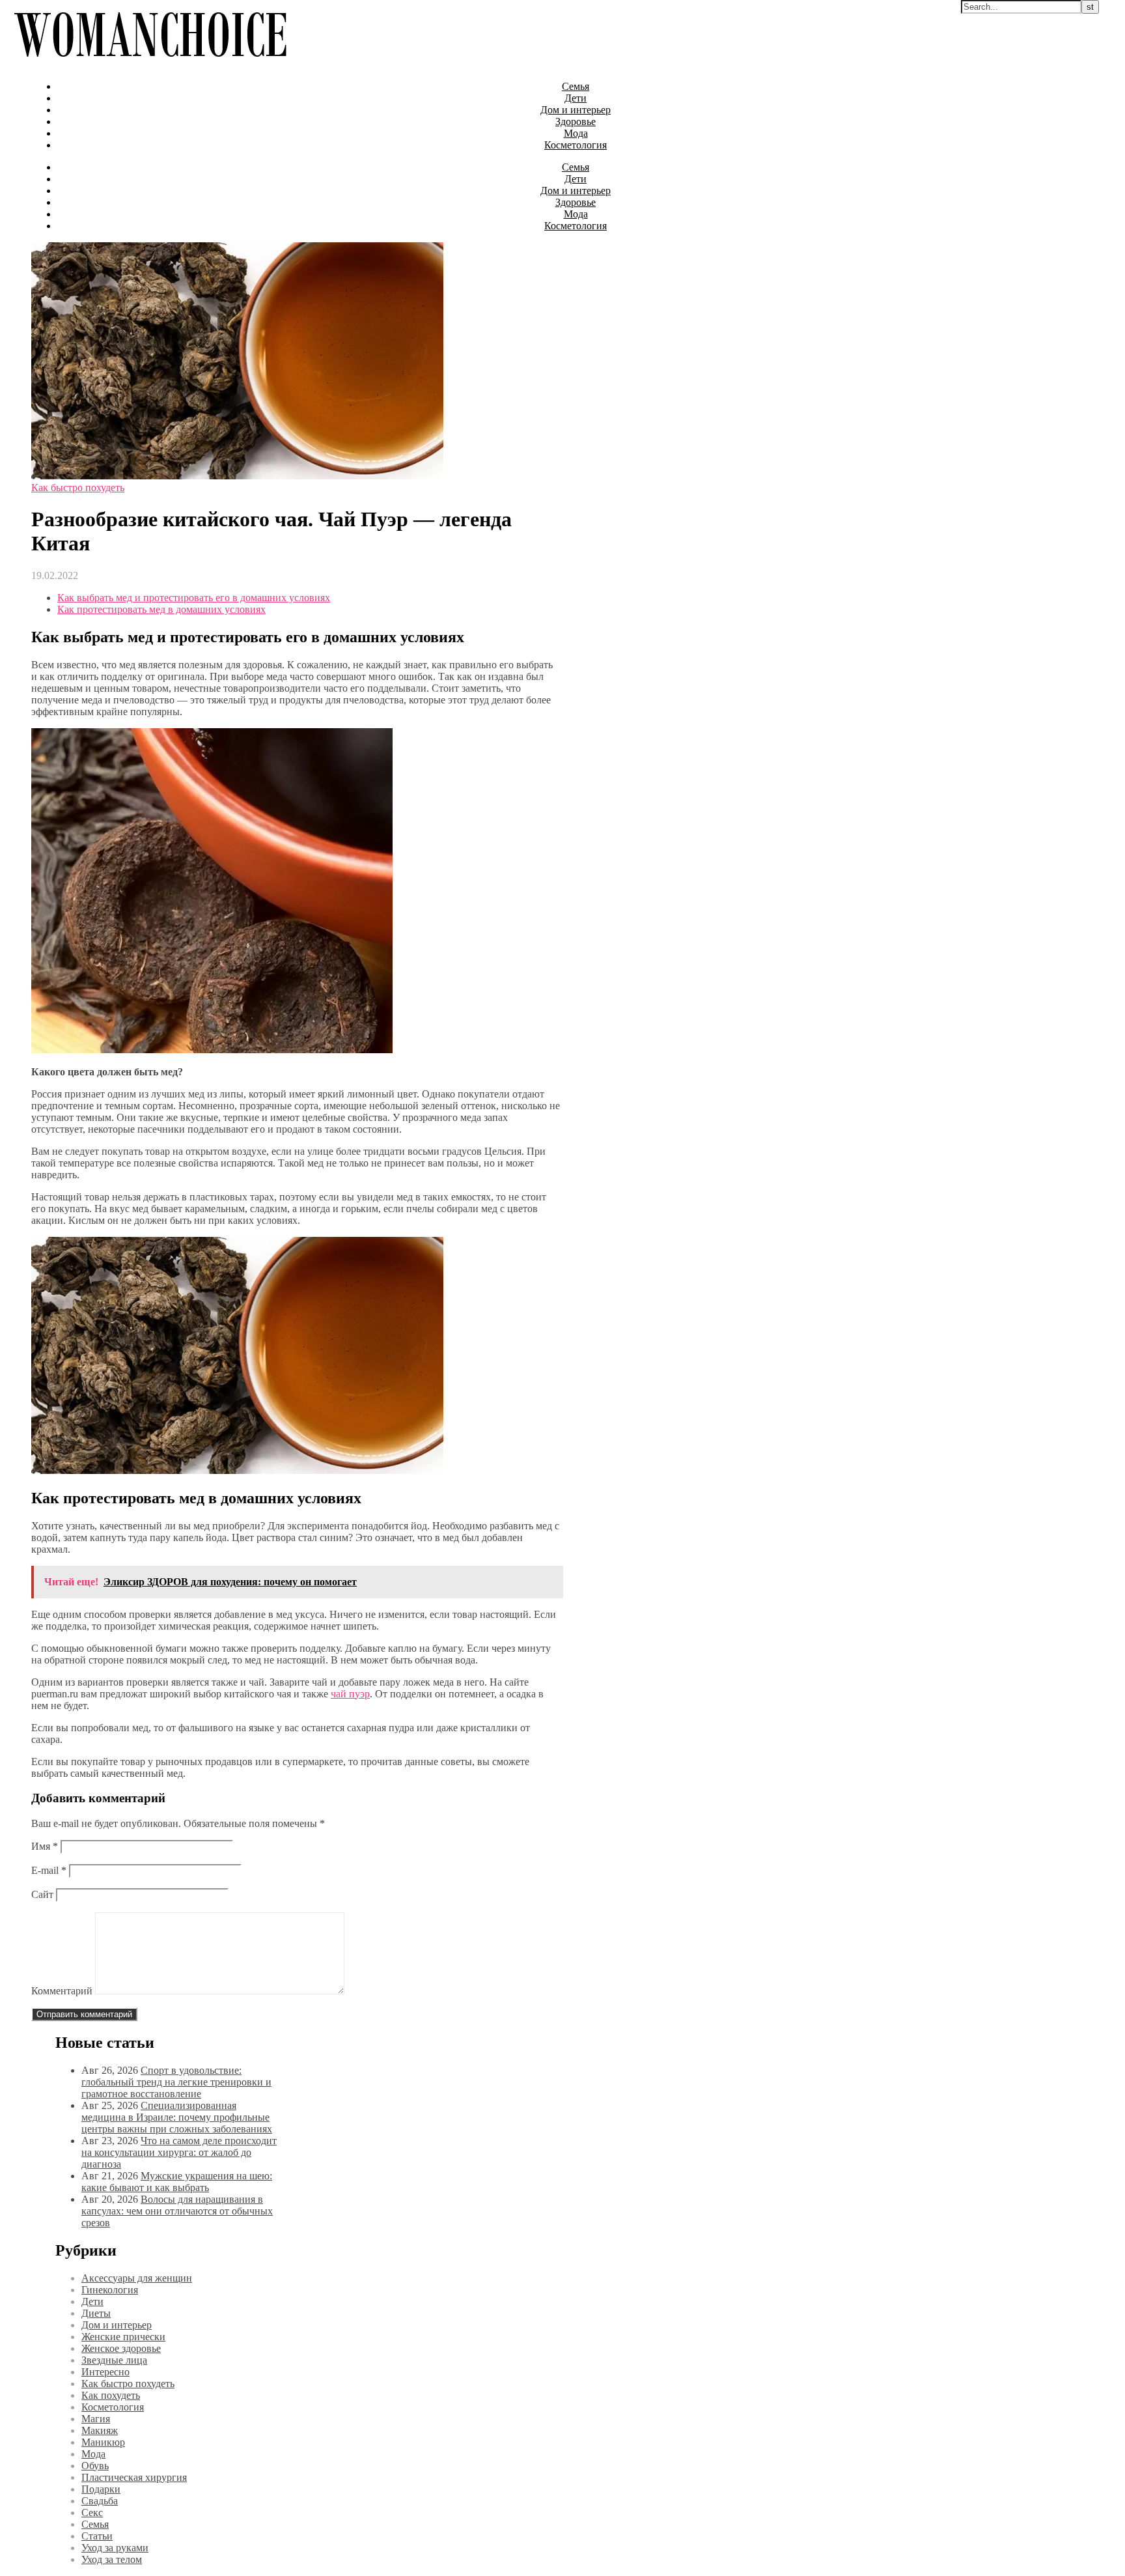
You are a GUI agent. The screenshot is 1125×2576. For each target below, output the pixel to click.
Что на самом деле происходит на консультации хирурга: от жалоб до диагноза (179, 2152)
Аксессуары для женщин (137, 2278)
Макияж (100, 2430)
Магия (96, 2419)
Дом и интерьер (576, 110)
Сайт (42, 1894)
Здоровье (576, 121)
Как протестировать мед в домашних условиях (161, 609)
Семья (576, 86)
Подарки (101, 2489)
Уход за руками (115, 2548)
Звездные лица (114, 2360)
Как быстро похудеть (78, 488)
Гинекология (110, 2290)
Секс (92, 2512)
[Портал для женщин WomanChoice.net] (150, 64)
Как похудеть (111, 2395)
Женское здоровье (121, 2348)
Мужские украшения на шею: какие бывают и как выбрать (177, 2182)
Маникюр (103, 2442)
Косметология (576, 145)
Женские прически (123, 2337)
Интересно (105, 2372)
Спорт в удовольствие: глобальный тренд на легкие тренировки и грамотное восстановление (176, 2082)
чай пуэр (350, 1694)
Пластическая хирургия (134, 2477)
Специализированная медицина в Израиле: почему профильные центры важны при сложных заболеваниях (177, 2117)
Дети (576, 98)
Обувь (95, 2466)
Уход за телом (112, 2559)
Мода (576, 133)
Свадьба (100, 2501)
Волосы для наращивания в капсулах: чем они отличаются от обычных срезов (177, 2211)
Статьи (97, 2536)
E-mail (49, 1870)
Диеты (96, 2313)
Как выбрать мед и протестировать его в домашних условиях (194, 598)
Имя (45, 1846)
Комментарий (62, 1991)
